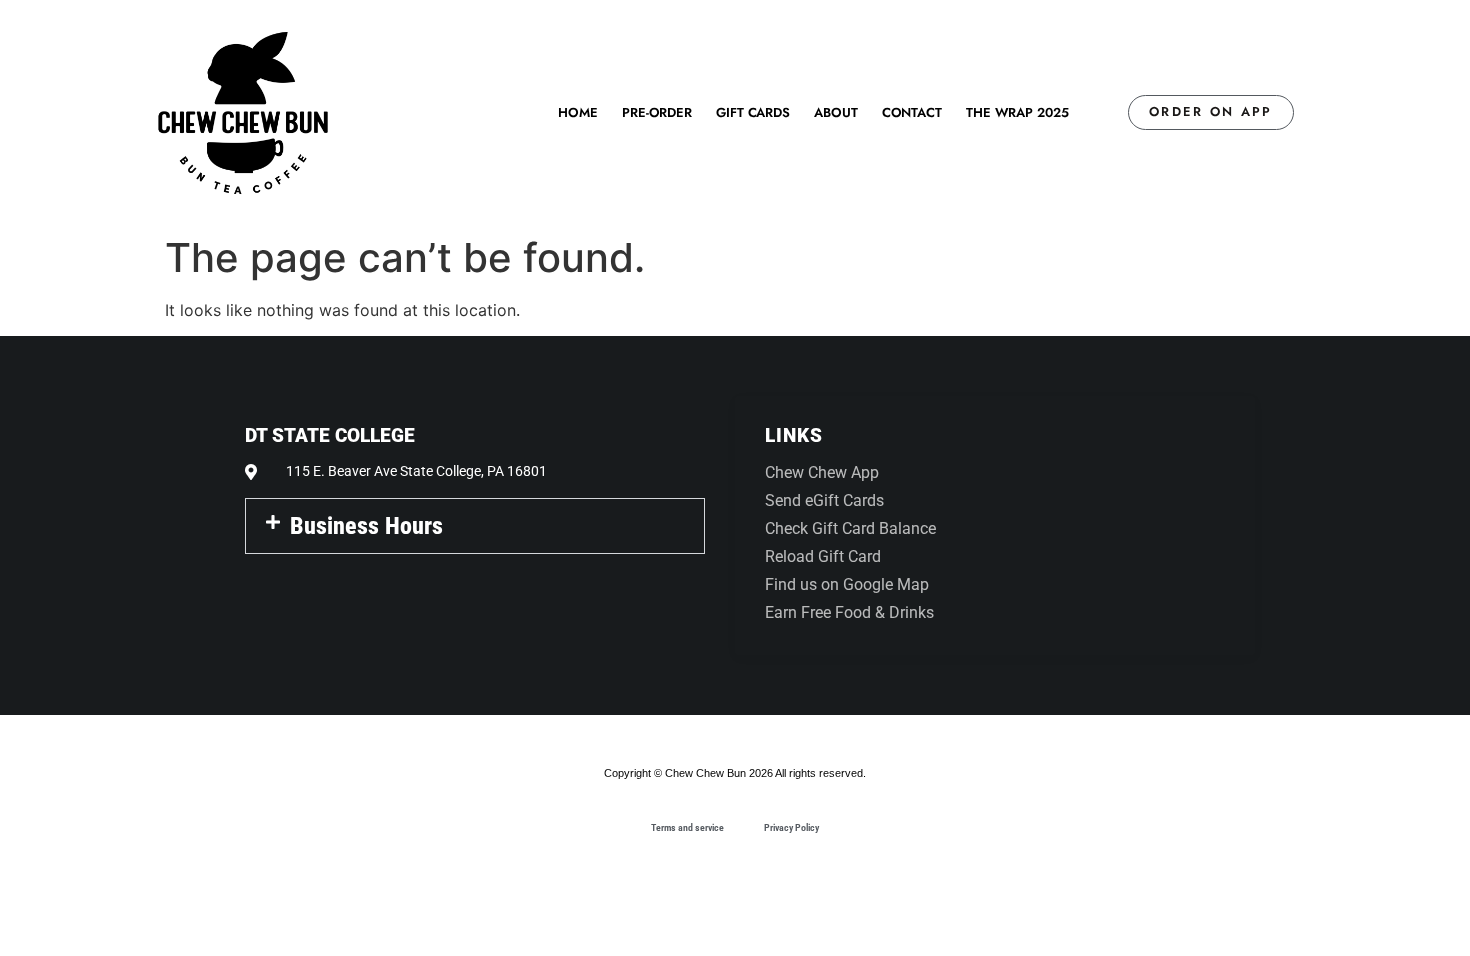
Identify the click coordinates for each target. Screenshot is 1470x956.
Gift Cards (753, 112)
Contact (912, 112)
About (836, 112)
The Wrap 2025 (1017, 112)
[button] (475, 526)
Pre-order (657, 112)
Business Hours (366, 526)
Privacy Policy (791, 827)
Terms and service (687, 827)
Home (578, 112)
